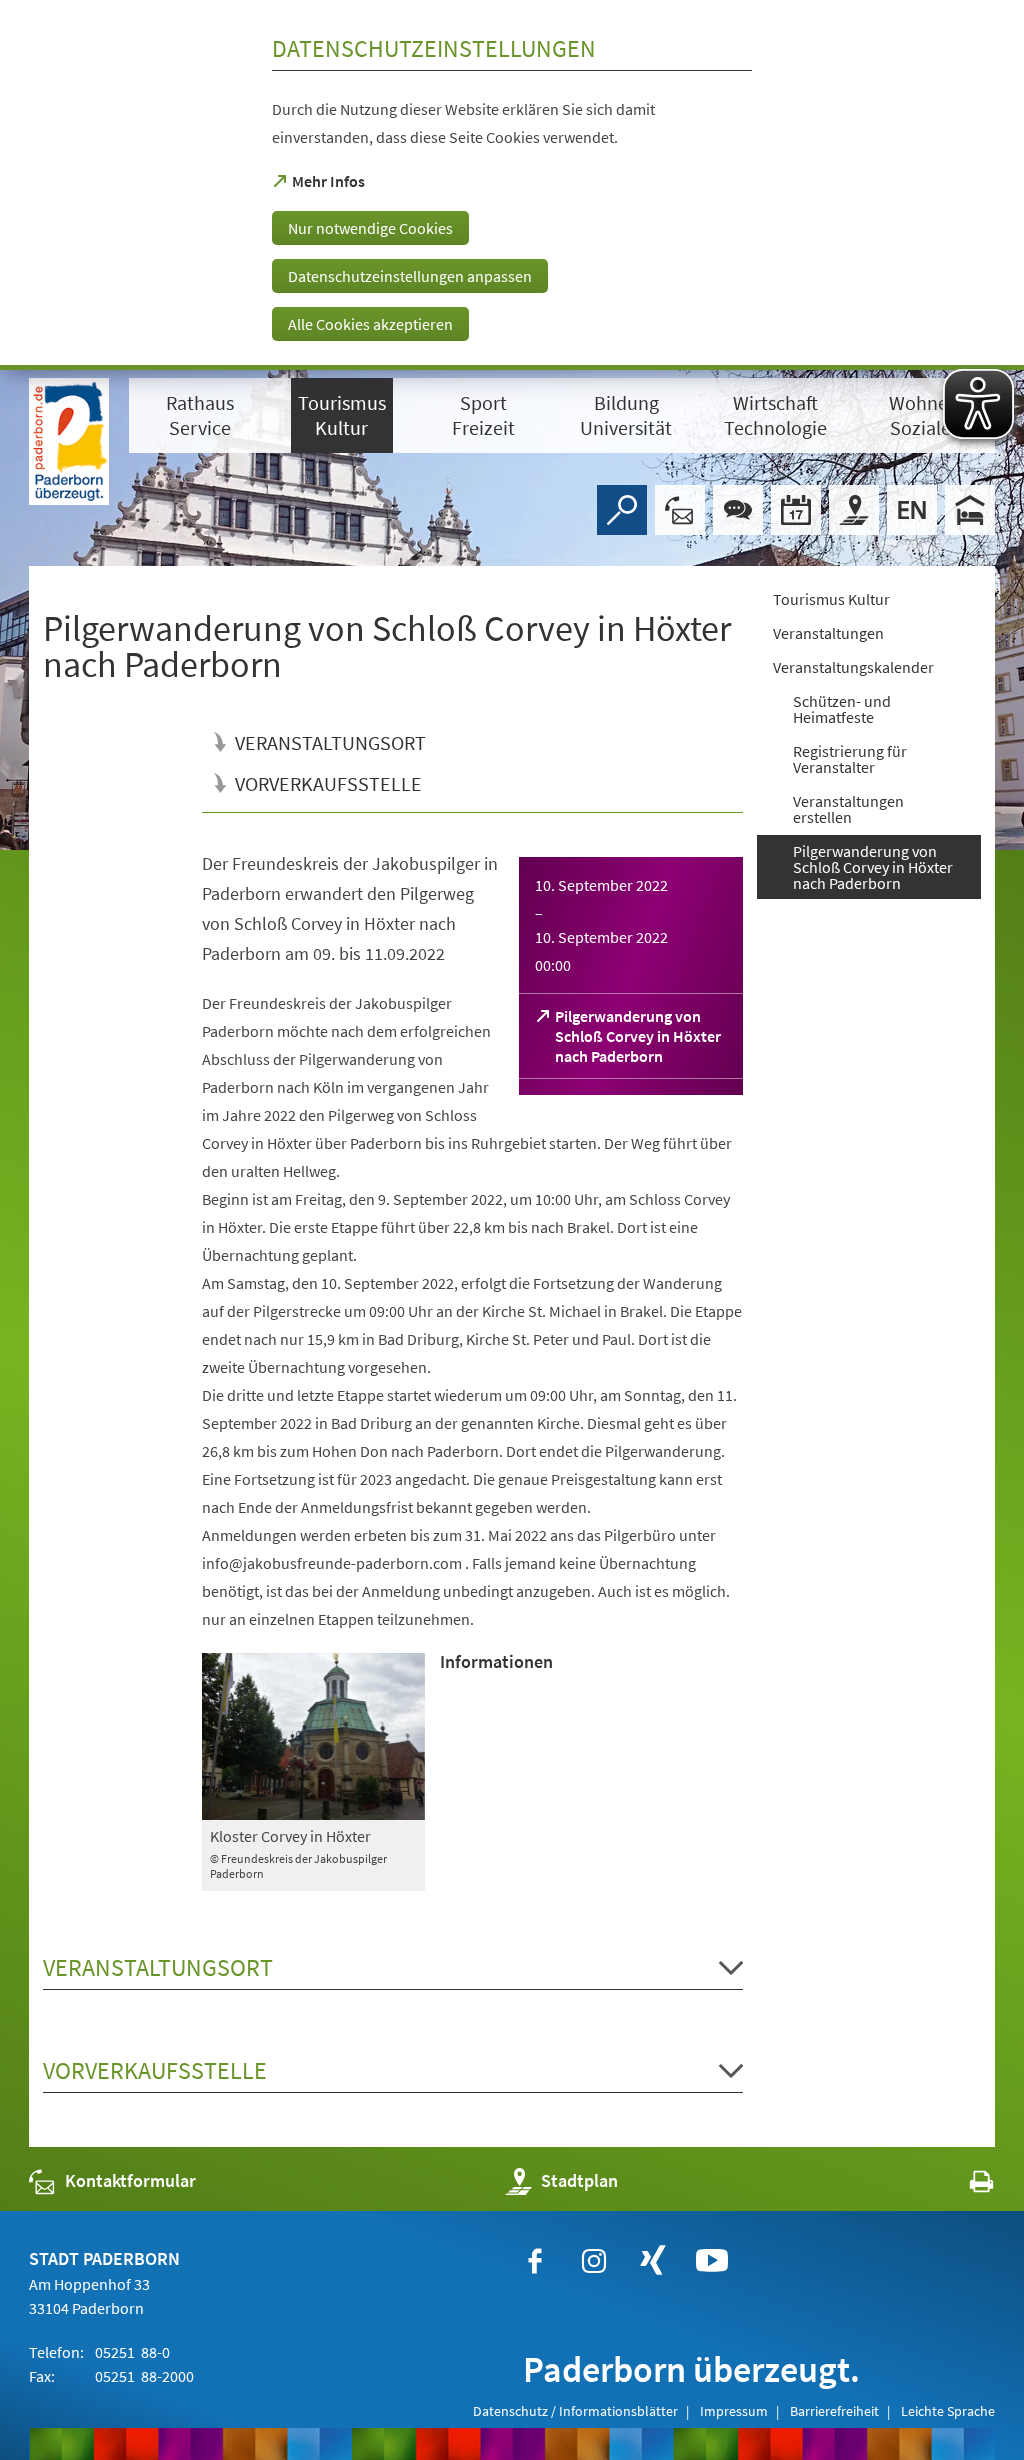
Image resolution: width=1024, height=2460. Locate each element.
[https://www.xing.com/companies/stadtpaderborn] (653, 2261)
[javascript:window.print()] (963, 2185)
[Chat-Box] (738, 510)
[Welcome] (912, 510)
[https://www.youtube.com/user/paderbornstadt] (712, 2261)
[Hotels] (970, 510)
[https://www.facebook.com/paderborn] (535, 2261)
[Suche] (622, 510)
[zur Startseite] (69, 441)
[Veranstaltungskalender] (796, 510)
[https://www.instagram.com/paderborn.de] (594, 2261)
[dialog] (512, 185)
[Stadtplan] (854, 510)
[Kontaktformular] (680, 510)
